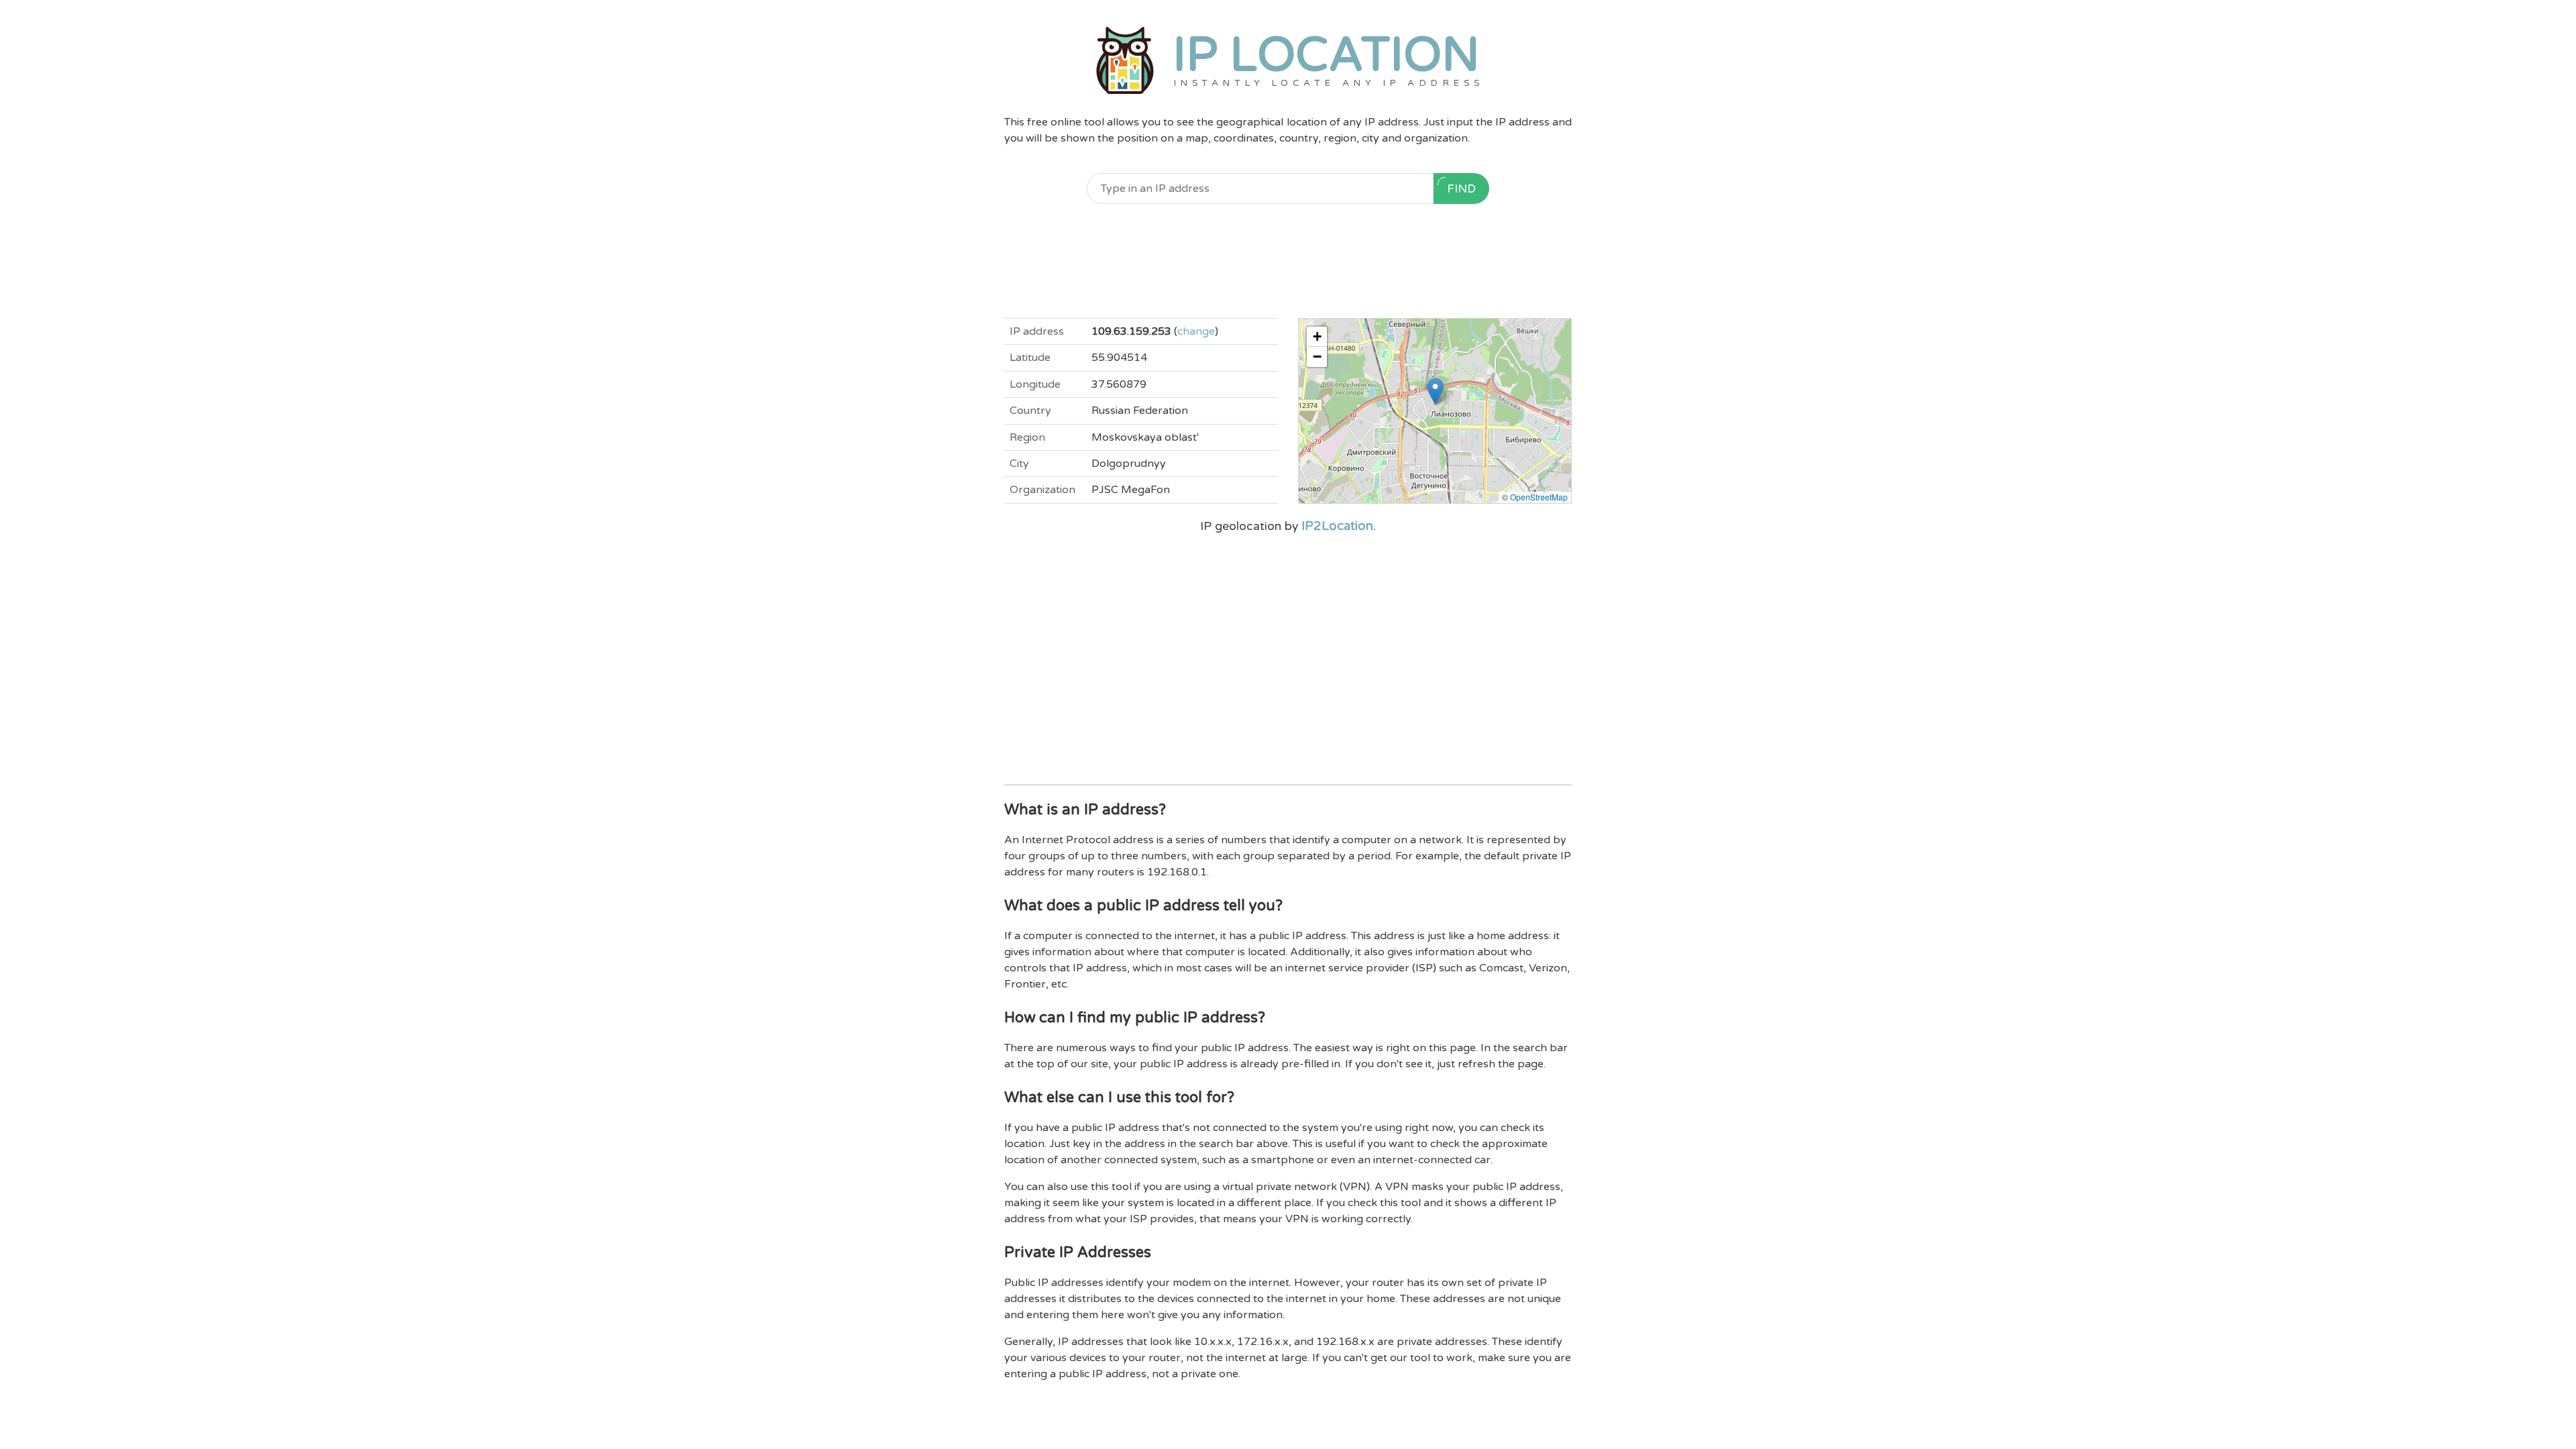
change (1196, 331)
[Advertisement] (1288, 261)
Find (1461, 189)
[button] (1435, 391)
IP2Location (1337, 526)
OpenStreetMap (1539, 497)
